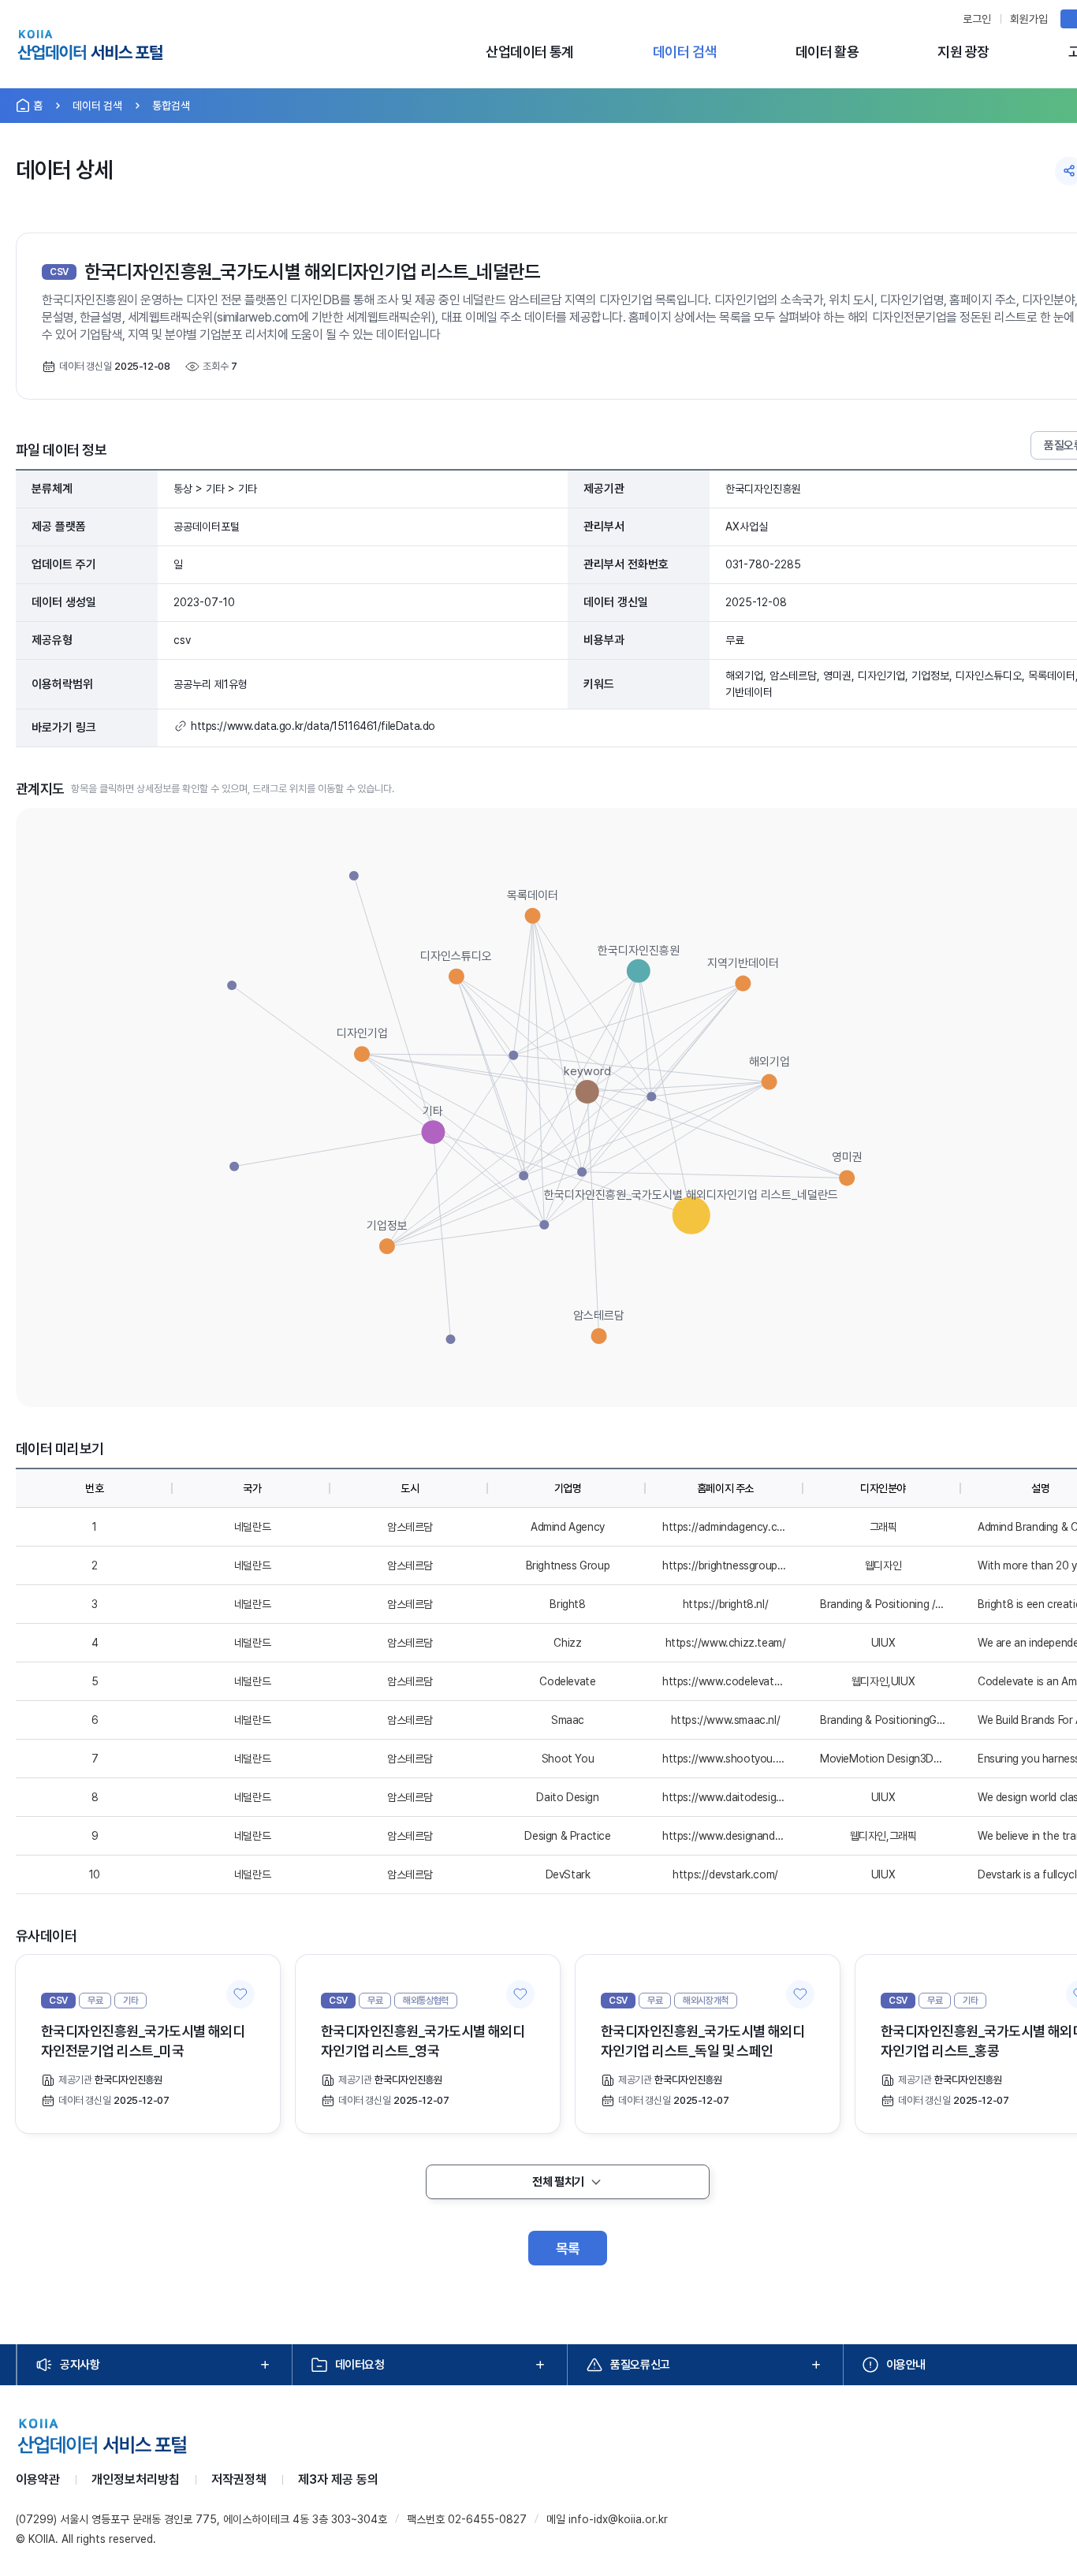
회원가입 (1029, 19)
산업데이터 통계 (530, 52)
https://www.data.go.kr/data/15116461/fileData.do (313, 726)
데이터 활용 (827, 52)
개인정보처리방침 (136, 2479)
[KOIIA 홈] (90, 47)
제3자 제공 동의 (338, 2479)
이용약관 (38, 2479)
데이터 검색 (685, 52)
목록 (568, 2248)
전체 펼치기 (558, 2182)
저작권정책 (239, 2479)
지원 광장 (963, 52)
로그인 (977, 19)
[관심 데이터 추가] (240, 1994)
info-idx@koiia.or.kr (618, 2519)
